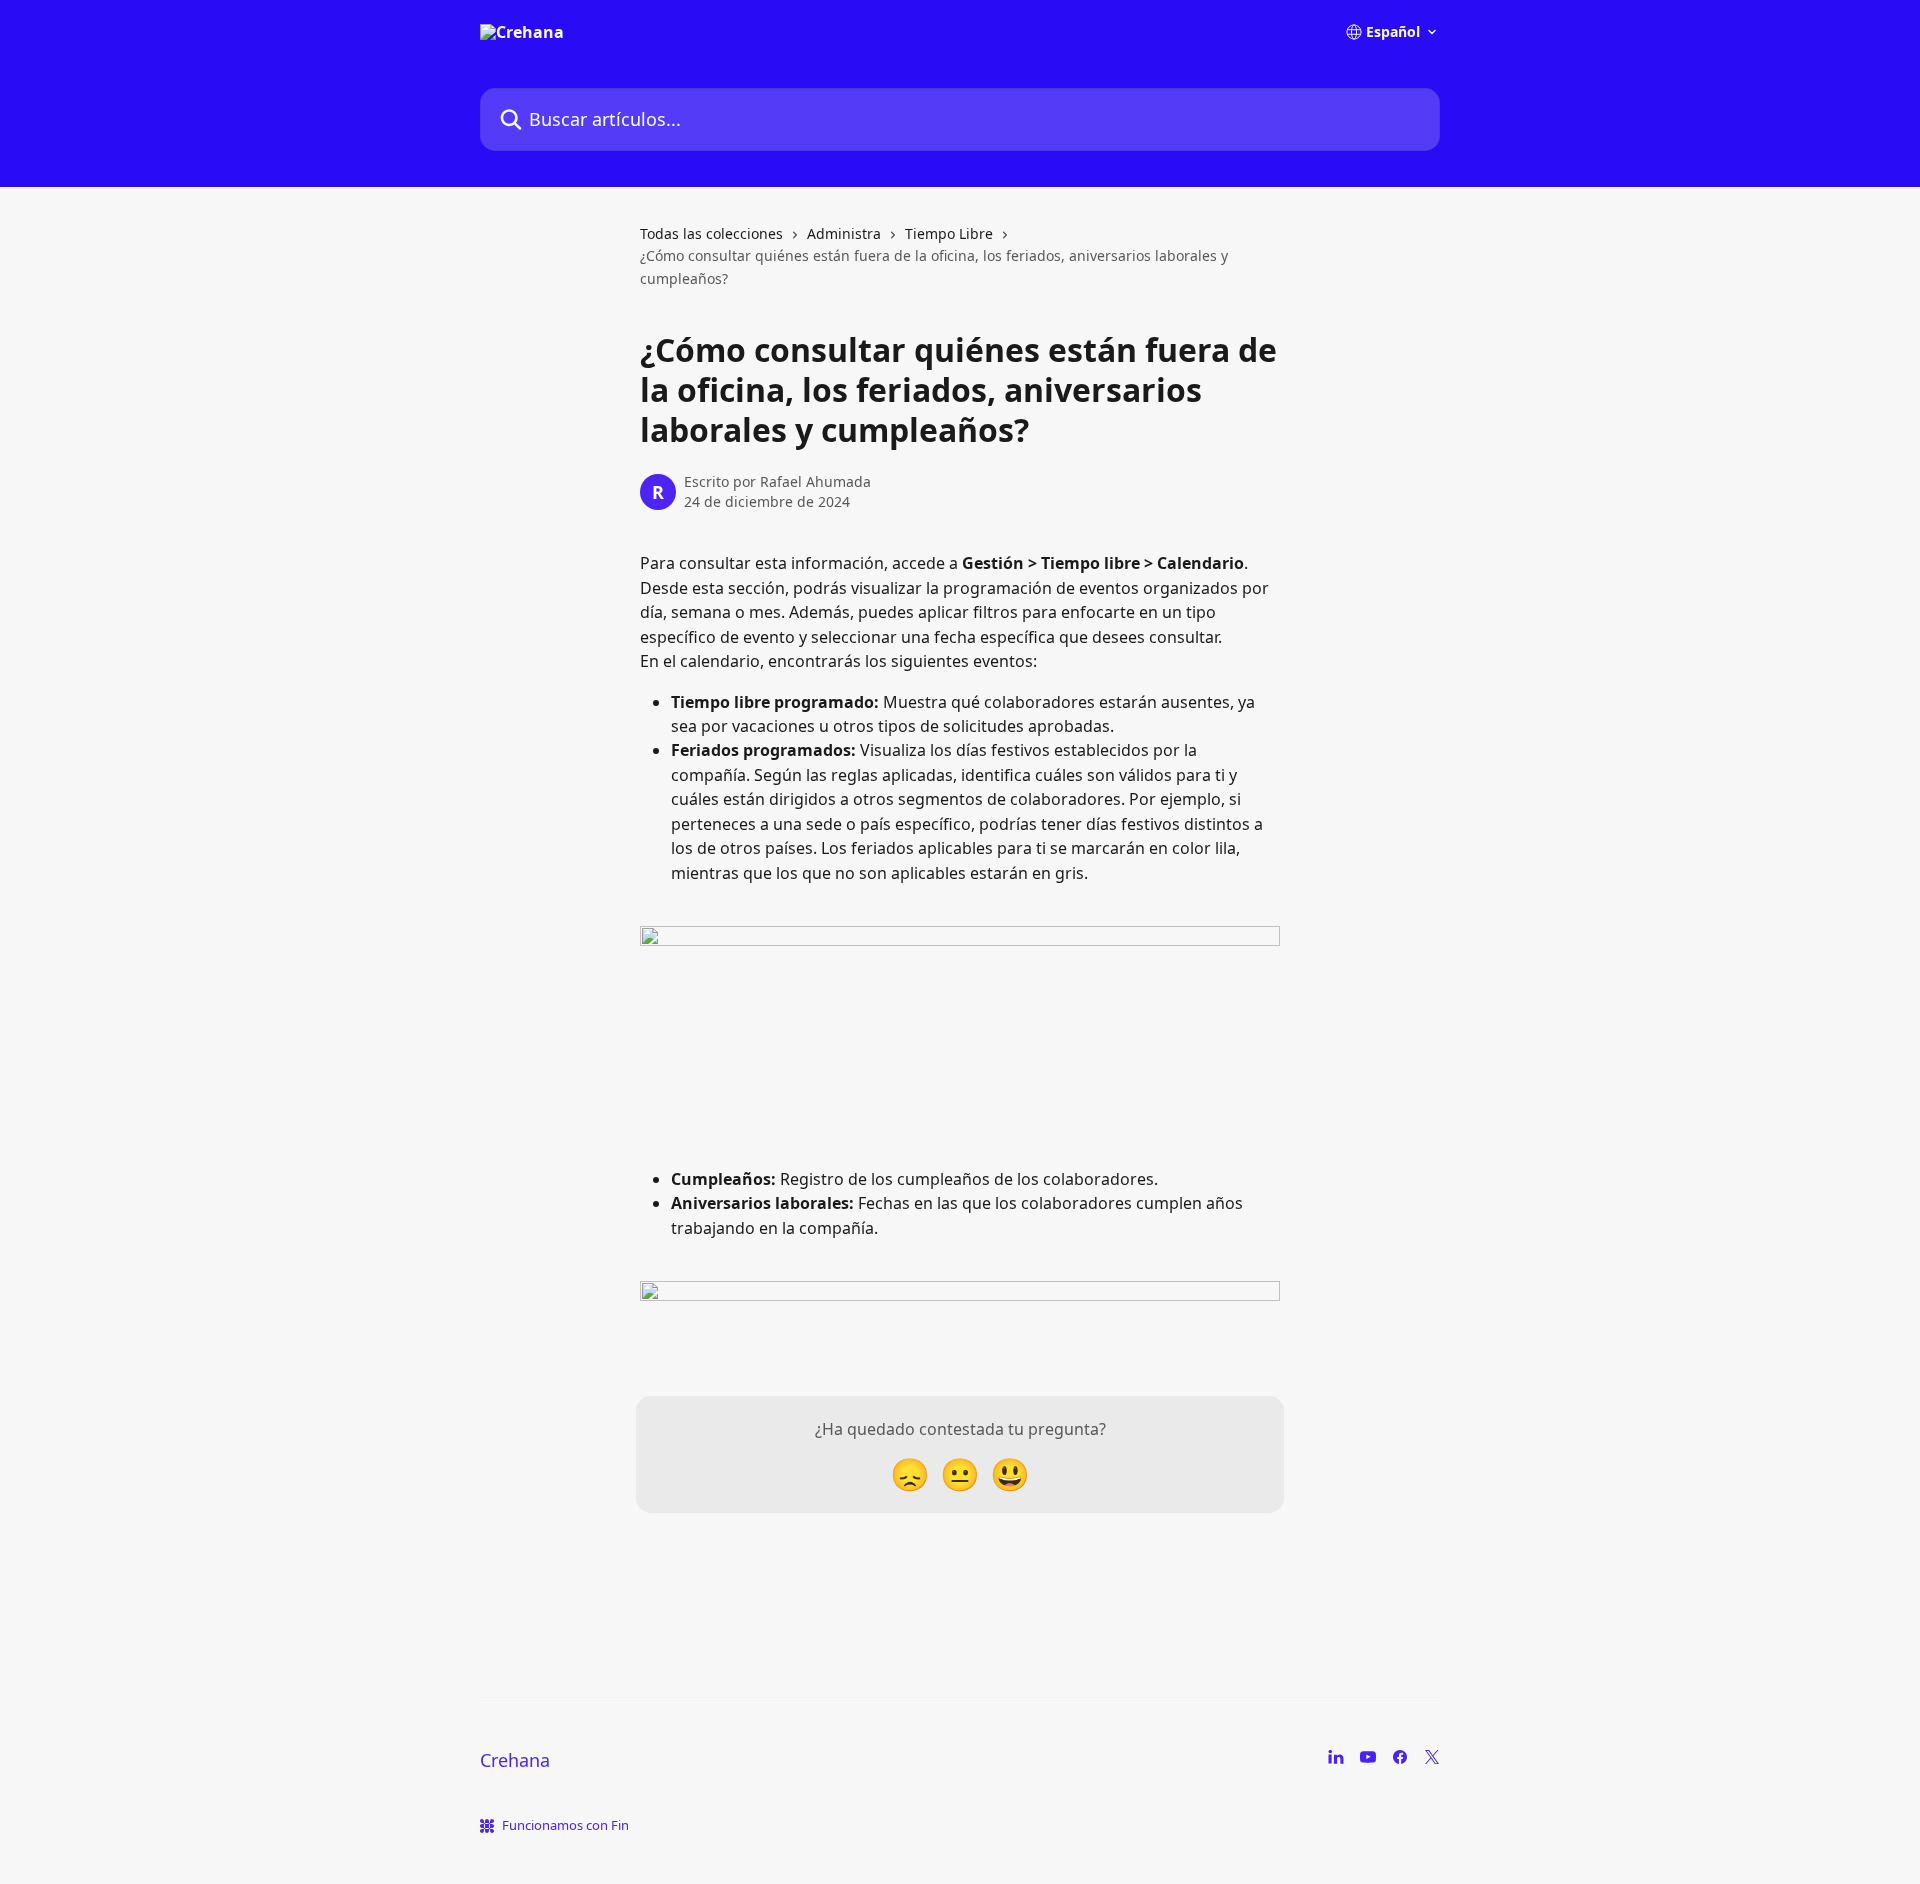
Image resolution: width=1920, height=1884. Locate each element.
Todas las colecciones (711, 233)
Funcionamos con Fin (565, 1825)
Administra (844, 233)
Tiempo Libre (949, 233)
